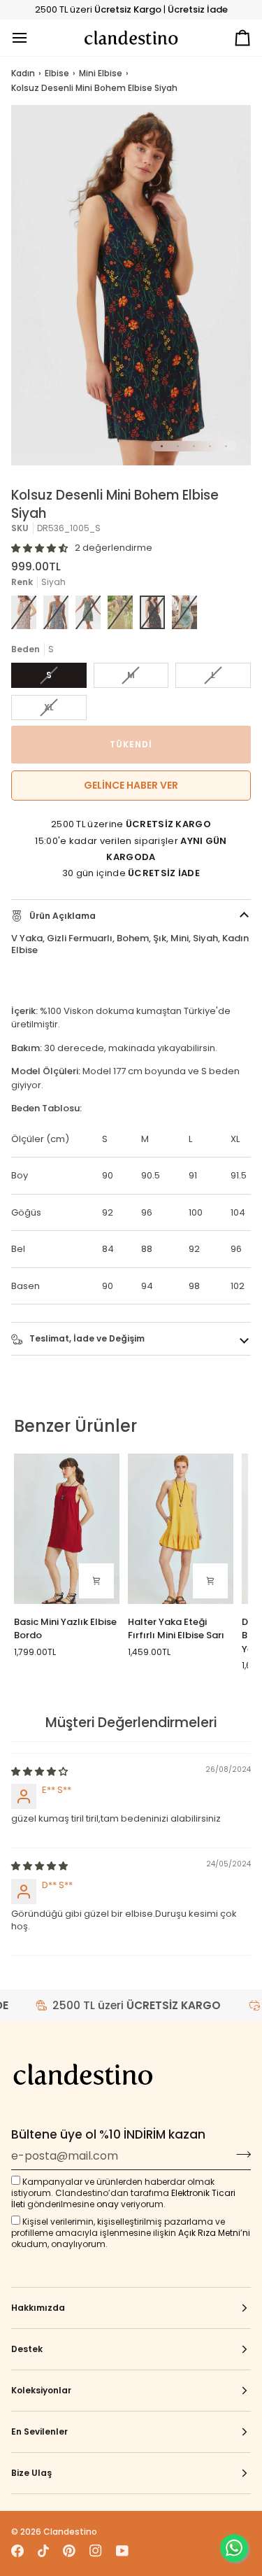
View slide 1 (162, 446)
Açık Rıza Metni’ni (214, 2233)
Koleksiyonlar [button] (41, 2390)
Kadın (23, 73)
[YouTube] (122, 2551)
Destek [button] (27, 2349)
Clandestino (70, 2532)
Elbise (57, 73)
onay (108, 2204)
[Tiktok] (43, 2551)
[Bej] (24, 612)
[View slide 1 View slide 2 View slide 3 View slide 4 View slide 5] (131, 285)
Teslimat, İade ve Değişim (86, 1338)
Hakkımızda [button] (38, 2308)
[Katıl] (239, 2154)
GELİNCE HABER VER (131, 785)
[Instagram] (96, 2551)
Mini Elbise (101, 73)
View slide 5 (226, 446)
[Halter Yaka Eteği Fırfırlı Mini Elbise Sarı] (181, 1529)
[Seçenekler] (96, 1581)
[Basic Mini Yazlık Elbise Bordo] (67, 1529)
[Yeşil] (184, 612)
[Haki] (88, 612)
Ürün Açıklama (61, 916)
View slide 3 (194, 446)
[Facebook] (17, 2551)
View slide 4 (210, 446)
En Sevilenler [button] (39, 2431)
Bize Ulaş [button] (31, 2473)
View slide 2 (178, 446)
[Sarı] (120, 612)
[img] (39, 1772)
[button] (39, 548)
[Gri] (56, 612)
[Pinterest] (69, 2551)
